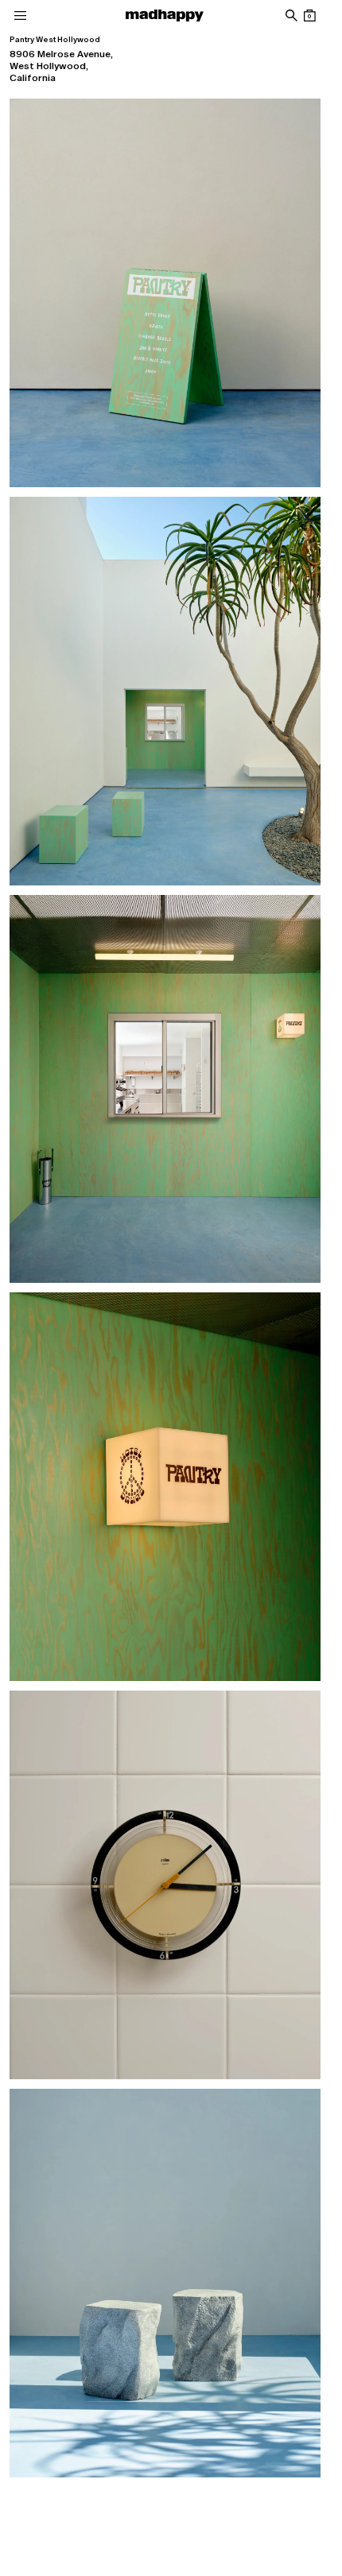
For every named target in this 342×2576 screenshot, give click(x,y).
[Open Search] (291, 15)
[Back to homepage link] (165, 15)
